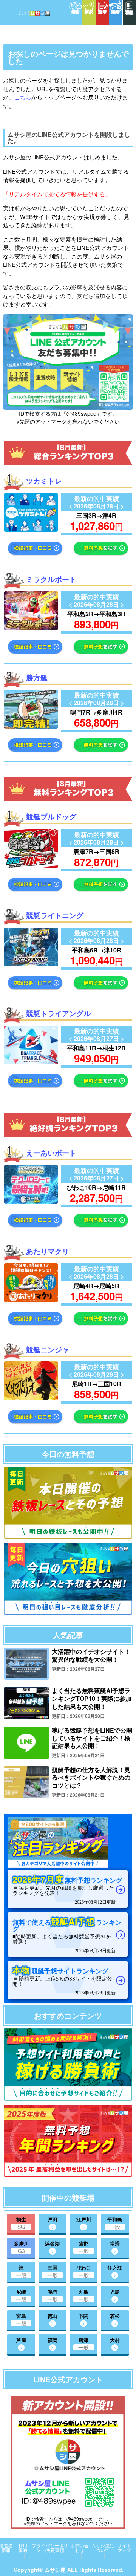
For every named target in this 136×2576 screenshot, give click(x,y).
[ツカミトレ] (31, 529)
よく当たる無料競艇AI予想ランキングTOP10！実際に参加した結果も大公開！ (92, 1698)
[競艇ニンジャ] (31, 1398)
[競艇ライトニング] (31, 964)
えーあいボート (51, 1153)
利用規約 (23, 2548)
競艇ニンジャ (48, 1349)
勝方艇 (37, 677)
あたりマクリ (48, 1251)
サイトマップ (124, 2548)
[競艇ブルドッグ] (31, 866)
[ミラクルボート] (31, 628)
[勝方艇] (31, 726)
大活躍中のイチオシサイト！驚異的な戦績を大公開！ (91, 1655)
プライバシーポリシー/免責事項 (50, 2548)
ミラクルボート (51, 579)
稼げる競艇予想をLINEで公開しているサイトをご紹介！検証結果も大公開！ (92, 1738)
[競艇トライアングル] (31, 1062)
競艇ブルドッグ (51, 817)
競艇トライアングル (58, 1013)
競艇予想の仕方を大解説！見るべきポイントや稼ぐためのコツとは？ (91, 1778)
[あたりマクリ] (31, 1300)
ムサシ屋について (103, 2548)
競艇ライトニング (55, 915)
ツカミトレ (44, 481)
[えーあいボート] (31, 1201)
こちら (23, 97)
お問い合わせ (80, 2548)
